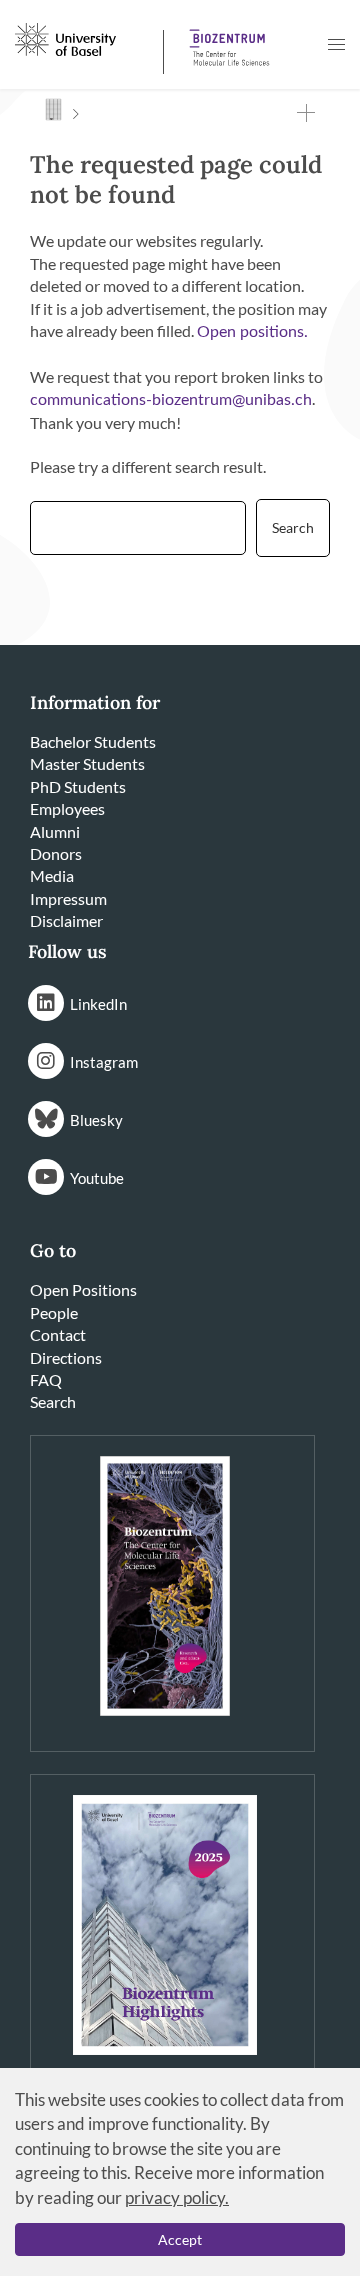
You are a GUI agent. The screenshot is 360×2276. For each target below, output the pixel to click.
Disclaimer (66, 920)
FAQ (46, 1379)
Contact (58, 1334)
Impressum (68, 898)
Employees (67, 808)
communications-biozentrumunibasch (171, 400)
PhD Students (78, 786)
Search (53, 1401)
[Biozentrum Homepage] (226, 40)
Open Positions (83, 1289)
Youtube (97, 1178)
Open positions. (252, 332)
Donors (56, 853)
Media (52, 875)
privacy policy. (177, 2197)
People (54, 1312)
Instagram (104, 1062)
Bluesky (96, 1120)
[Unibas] (87, 38)
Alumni (55, 831)
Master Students (87, 763)
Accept (180, 2239)
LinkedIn (98, 1004)
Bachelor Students (93, 741)
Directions (66, 1357)
